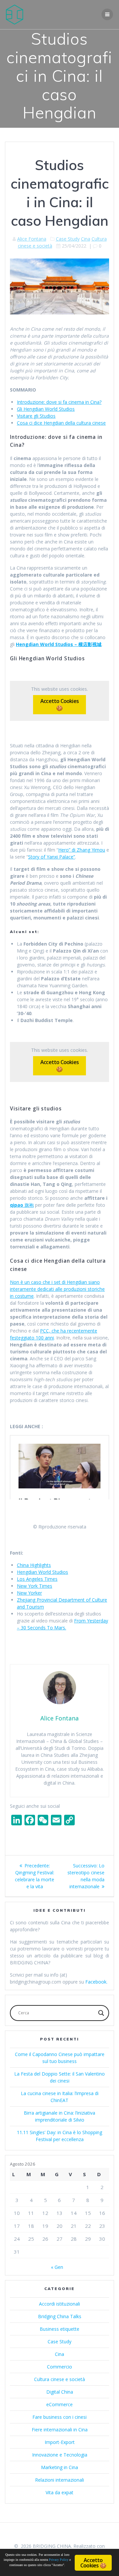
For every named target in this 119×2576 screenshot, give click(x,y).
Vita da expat (59, 2492)
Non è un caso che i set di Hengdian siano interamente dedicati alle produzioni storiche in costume (57, 1289)
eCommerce (59, 2404)
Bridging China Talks (60, 2316)
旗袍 (22, 1205)
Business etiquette (59, 2329)
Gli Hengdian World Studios (46, 409)
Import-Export (60, 2442)
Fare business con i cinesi (59, 2417)
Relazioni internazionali (59, 2480)
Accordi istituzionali (59, 2304)
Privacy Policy (59, 2560)
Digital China (60, 2392)
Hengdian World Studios (42, 1572)
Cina (86, 239)
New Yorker (29, 1593)
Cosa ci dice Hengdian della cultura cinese (61, 423)
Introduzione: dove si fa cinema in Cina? (59, 402)
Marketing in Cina (59, 2467)
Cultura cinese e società (59, 2379)
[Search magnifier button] (101, 2013)
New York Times (35, 1586)
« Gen (57, 2267)
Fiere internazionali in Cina (60, 2430)
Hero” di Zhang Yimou (82, 850)
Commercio (59, 2367)
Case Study (68, 239)
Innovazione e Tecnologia (60, 2455)
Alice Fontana (32, 239)
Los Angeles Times (37, 1579)
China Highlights (34, 1565)
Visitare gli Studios (36, 416)
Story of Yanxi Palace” (52, 857)
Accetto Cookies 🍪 (59, 704)
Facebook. (96, 1982)
